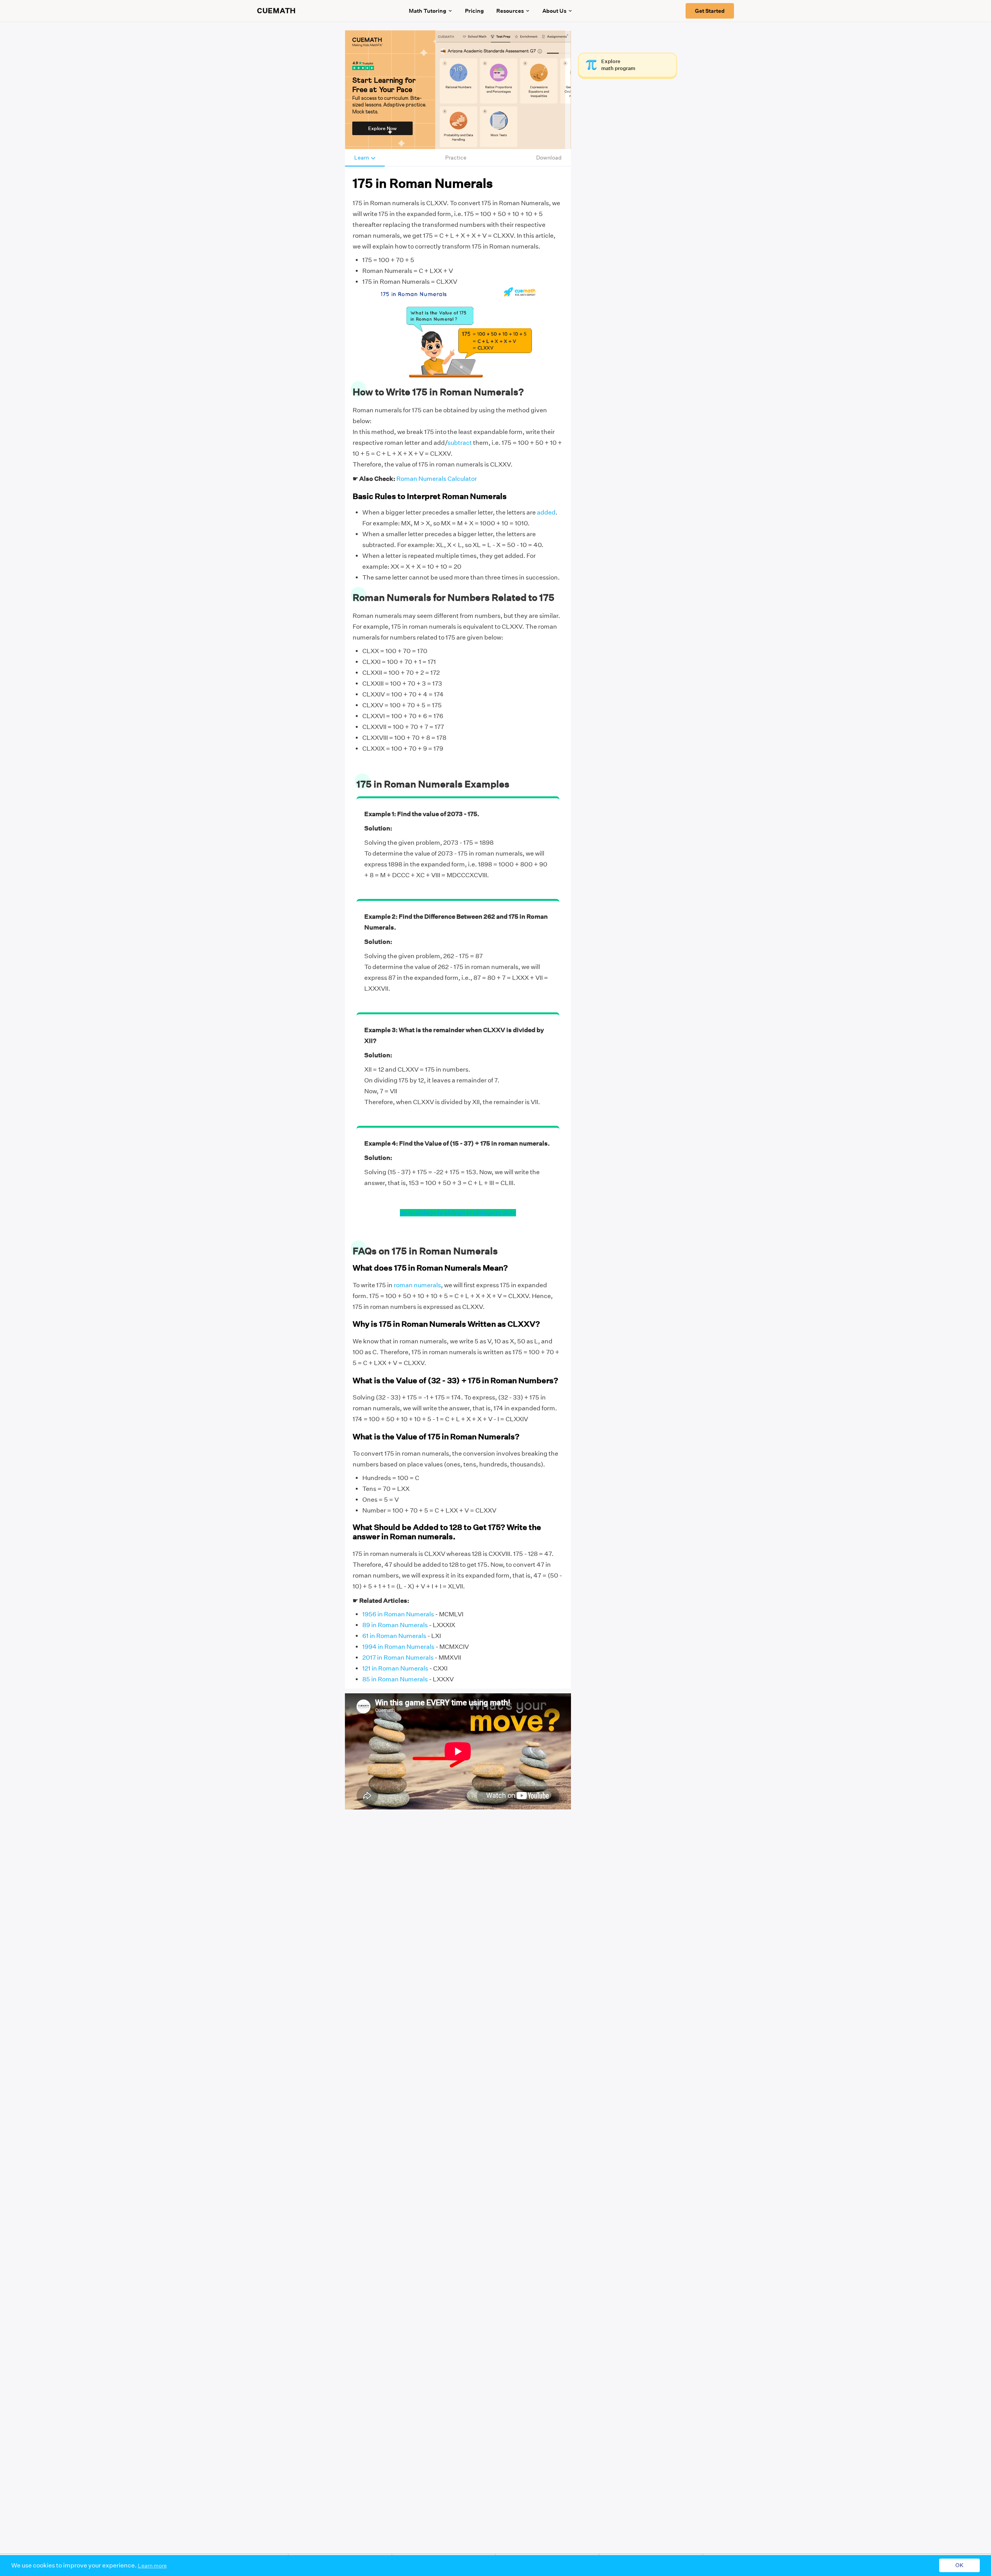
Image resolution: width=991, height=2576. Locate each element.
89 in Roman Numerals (395, 1625)
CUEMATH (276, 11)
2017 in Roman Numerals (398, 1658)
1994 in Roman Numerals (398, 1647)
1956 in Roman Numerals (398, 1614)
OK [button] (959, 2566)
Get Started (710, 11)
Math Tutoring (428, 11)
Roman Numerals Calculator (437, 479)
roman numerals (417, 1285)
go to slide (414, 1213)
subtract (460, 443)
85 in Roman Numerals (395, 1679)
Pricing (474, 11)
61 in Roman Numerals (394, 1636)
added (546, 512)
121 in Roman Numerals (395, 1668)
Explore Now (382, 128)
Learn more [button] (152, 2566)
